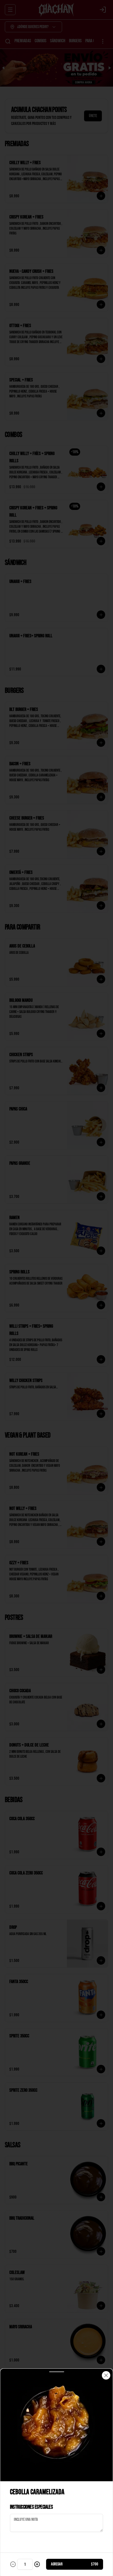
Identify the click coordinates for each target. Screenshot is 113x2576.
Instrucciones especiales (31, 2507)
